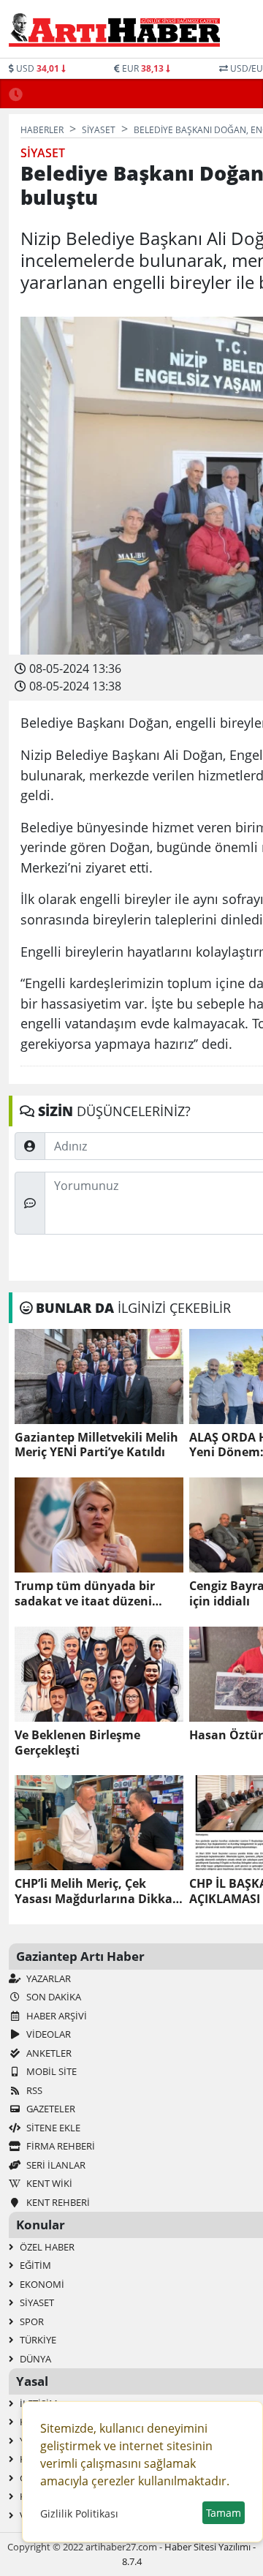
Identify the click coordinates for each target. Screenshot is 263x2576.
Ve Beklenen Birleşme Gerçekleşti (77, 1743)
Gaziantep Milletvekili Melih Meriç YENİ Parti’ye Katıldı (96, 1445)
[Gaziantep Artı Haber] (114, 29)
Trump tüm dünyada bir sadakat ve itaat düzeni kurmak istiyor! (85, 1594)
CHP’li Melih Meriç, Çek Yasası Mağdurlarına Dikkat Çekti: (96, 1891)
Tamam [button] (224, 2513)
